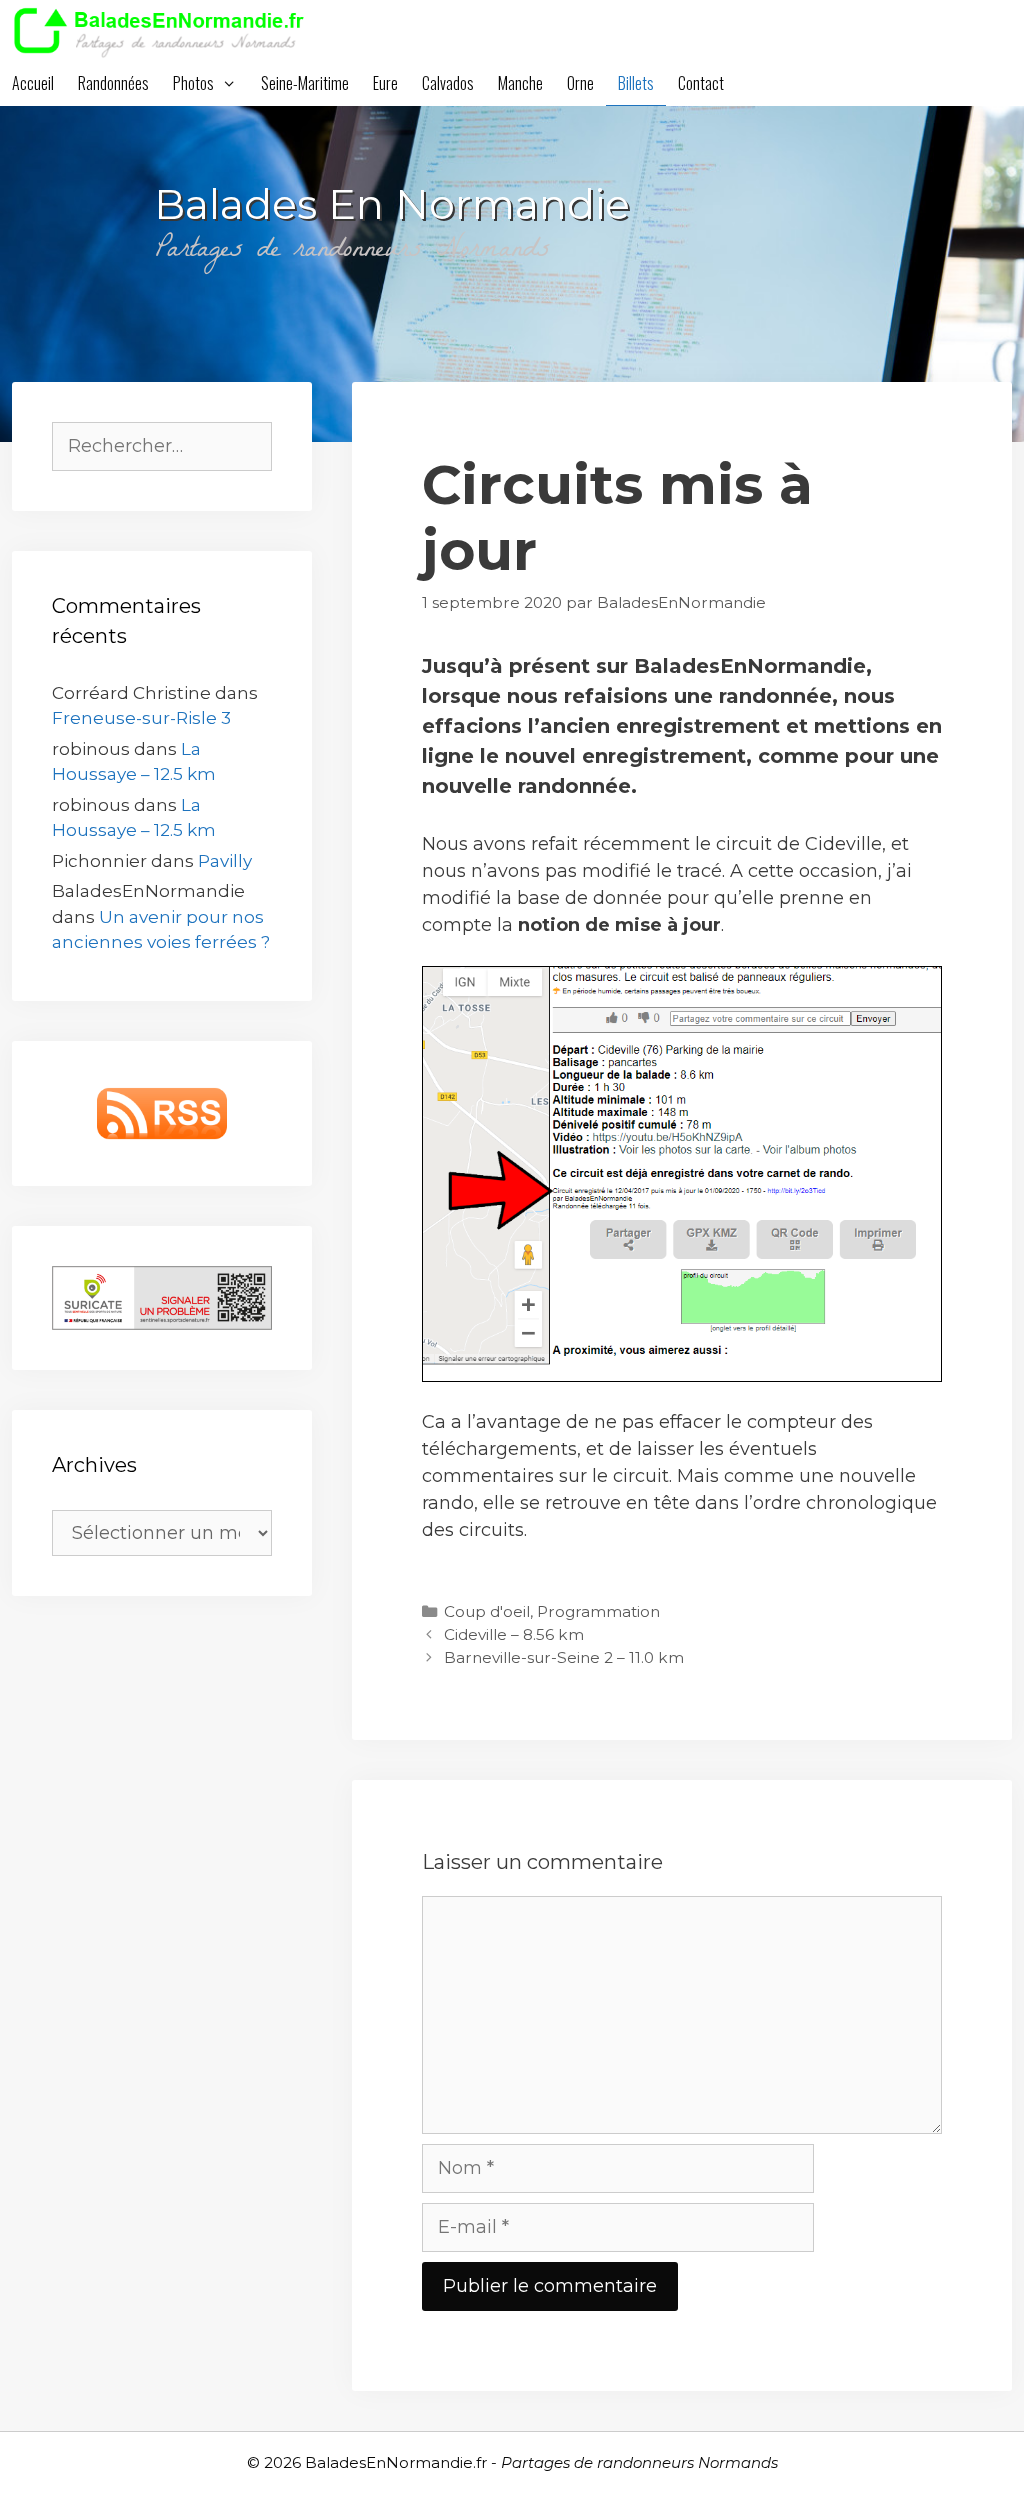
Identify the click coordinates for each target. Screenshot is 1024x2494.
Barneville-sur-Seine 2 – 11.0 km (564, 1657)
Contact (701, 83)
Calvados (448, 83)
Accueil (33, 83)
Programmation (598, 1611)
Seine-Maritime (305, 83)
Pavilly (225, 861)
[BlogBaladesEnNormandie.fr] (164, 30)
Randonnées (113, 83)
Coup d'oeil (487, 1611)
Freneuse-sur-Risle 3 (141, 718)
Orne (580, 83)
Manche (520, 83)
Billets (636, 83)
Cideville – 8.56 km (514, 1634)
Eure (385, 83)
